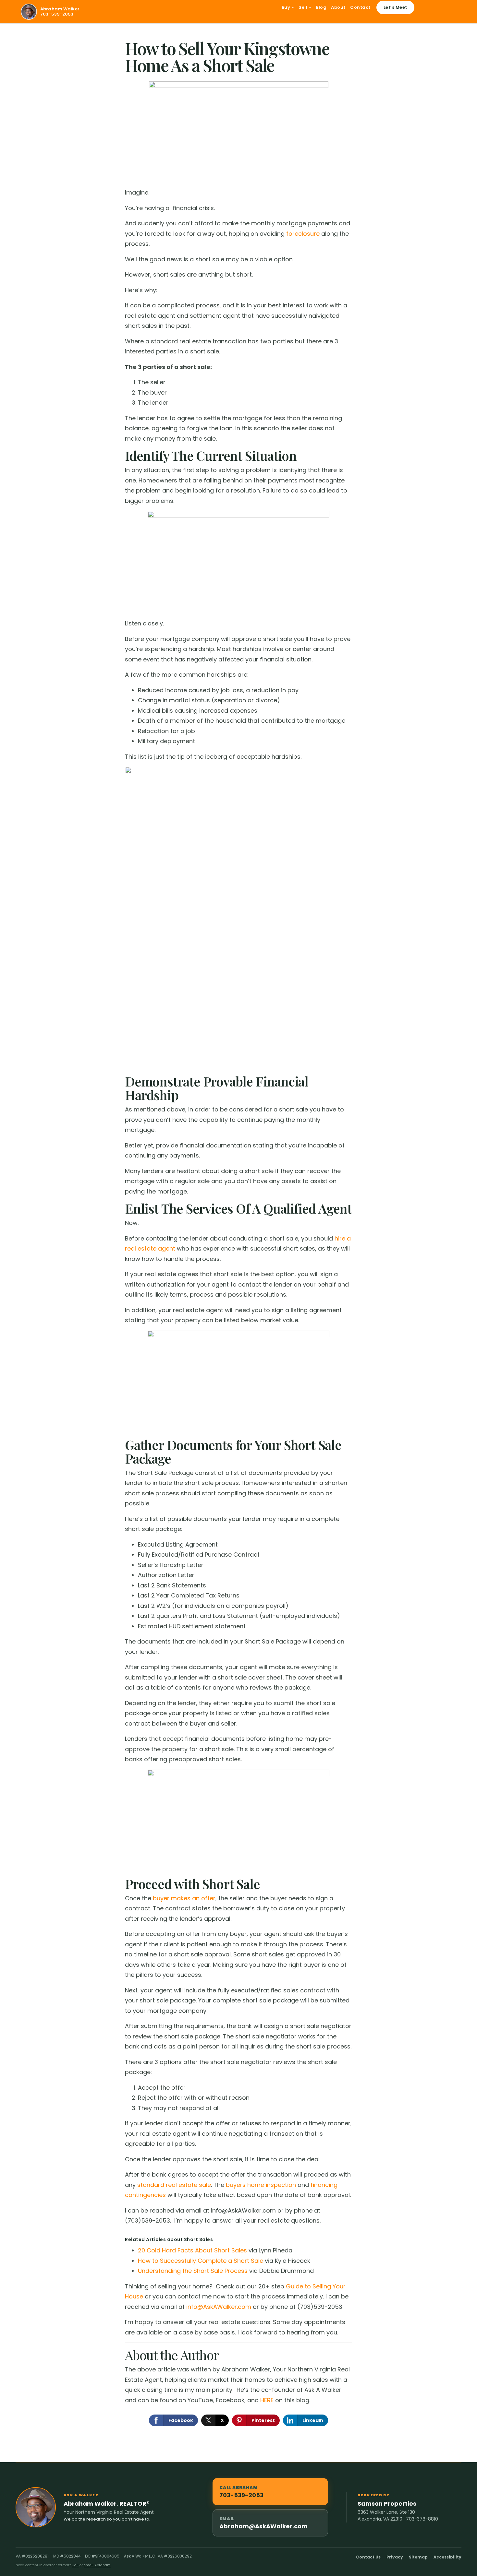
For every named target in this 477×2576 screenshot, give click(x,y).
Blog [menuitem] (321, 7)
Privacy (395, 2557)
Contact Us (368, 2557)
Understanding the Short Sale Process (193, 2271)
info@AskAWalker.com (219, 2307)
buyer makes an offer (184, 1898)
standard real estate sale (174, 2185)
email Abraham (97, 2565)
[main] (238, 1243)
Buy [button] (287, 7)
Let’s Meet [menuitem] (395, 7)
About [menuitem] (338, 7)
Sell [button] (304, 7)
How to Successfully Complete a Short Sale (201, 2261)
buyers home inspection (261, 2185)
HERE (267, 2400)
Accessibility (447, 2557)
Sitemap (418, 2557)
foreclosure (303, 234)
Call (75, 2565)
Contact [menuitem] (360, 7)
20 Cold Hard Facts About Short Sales (192, 2250)
